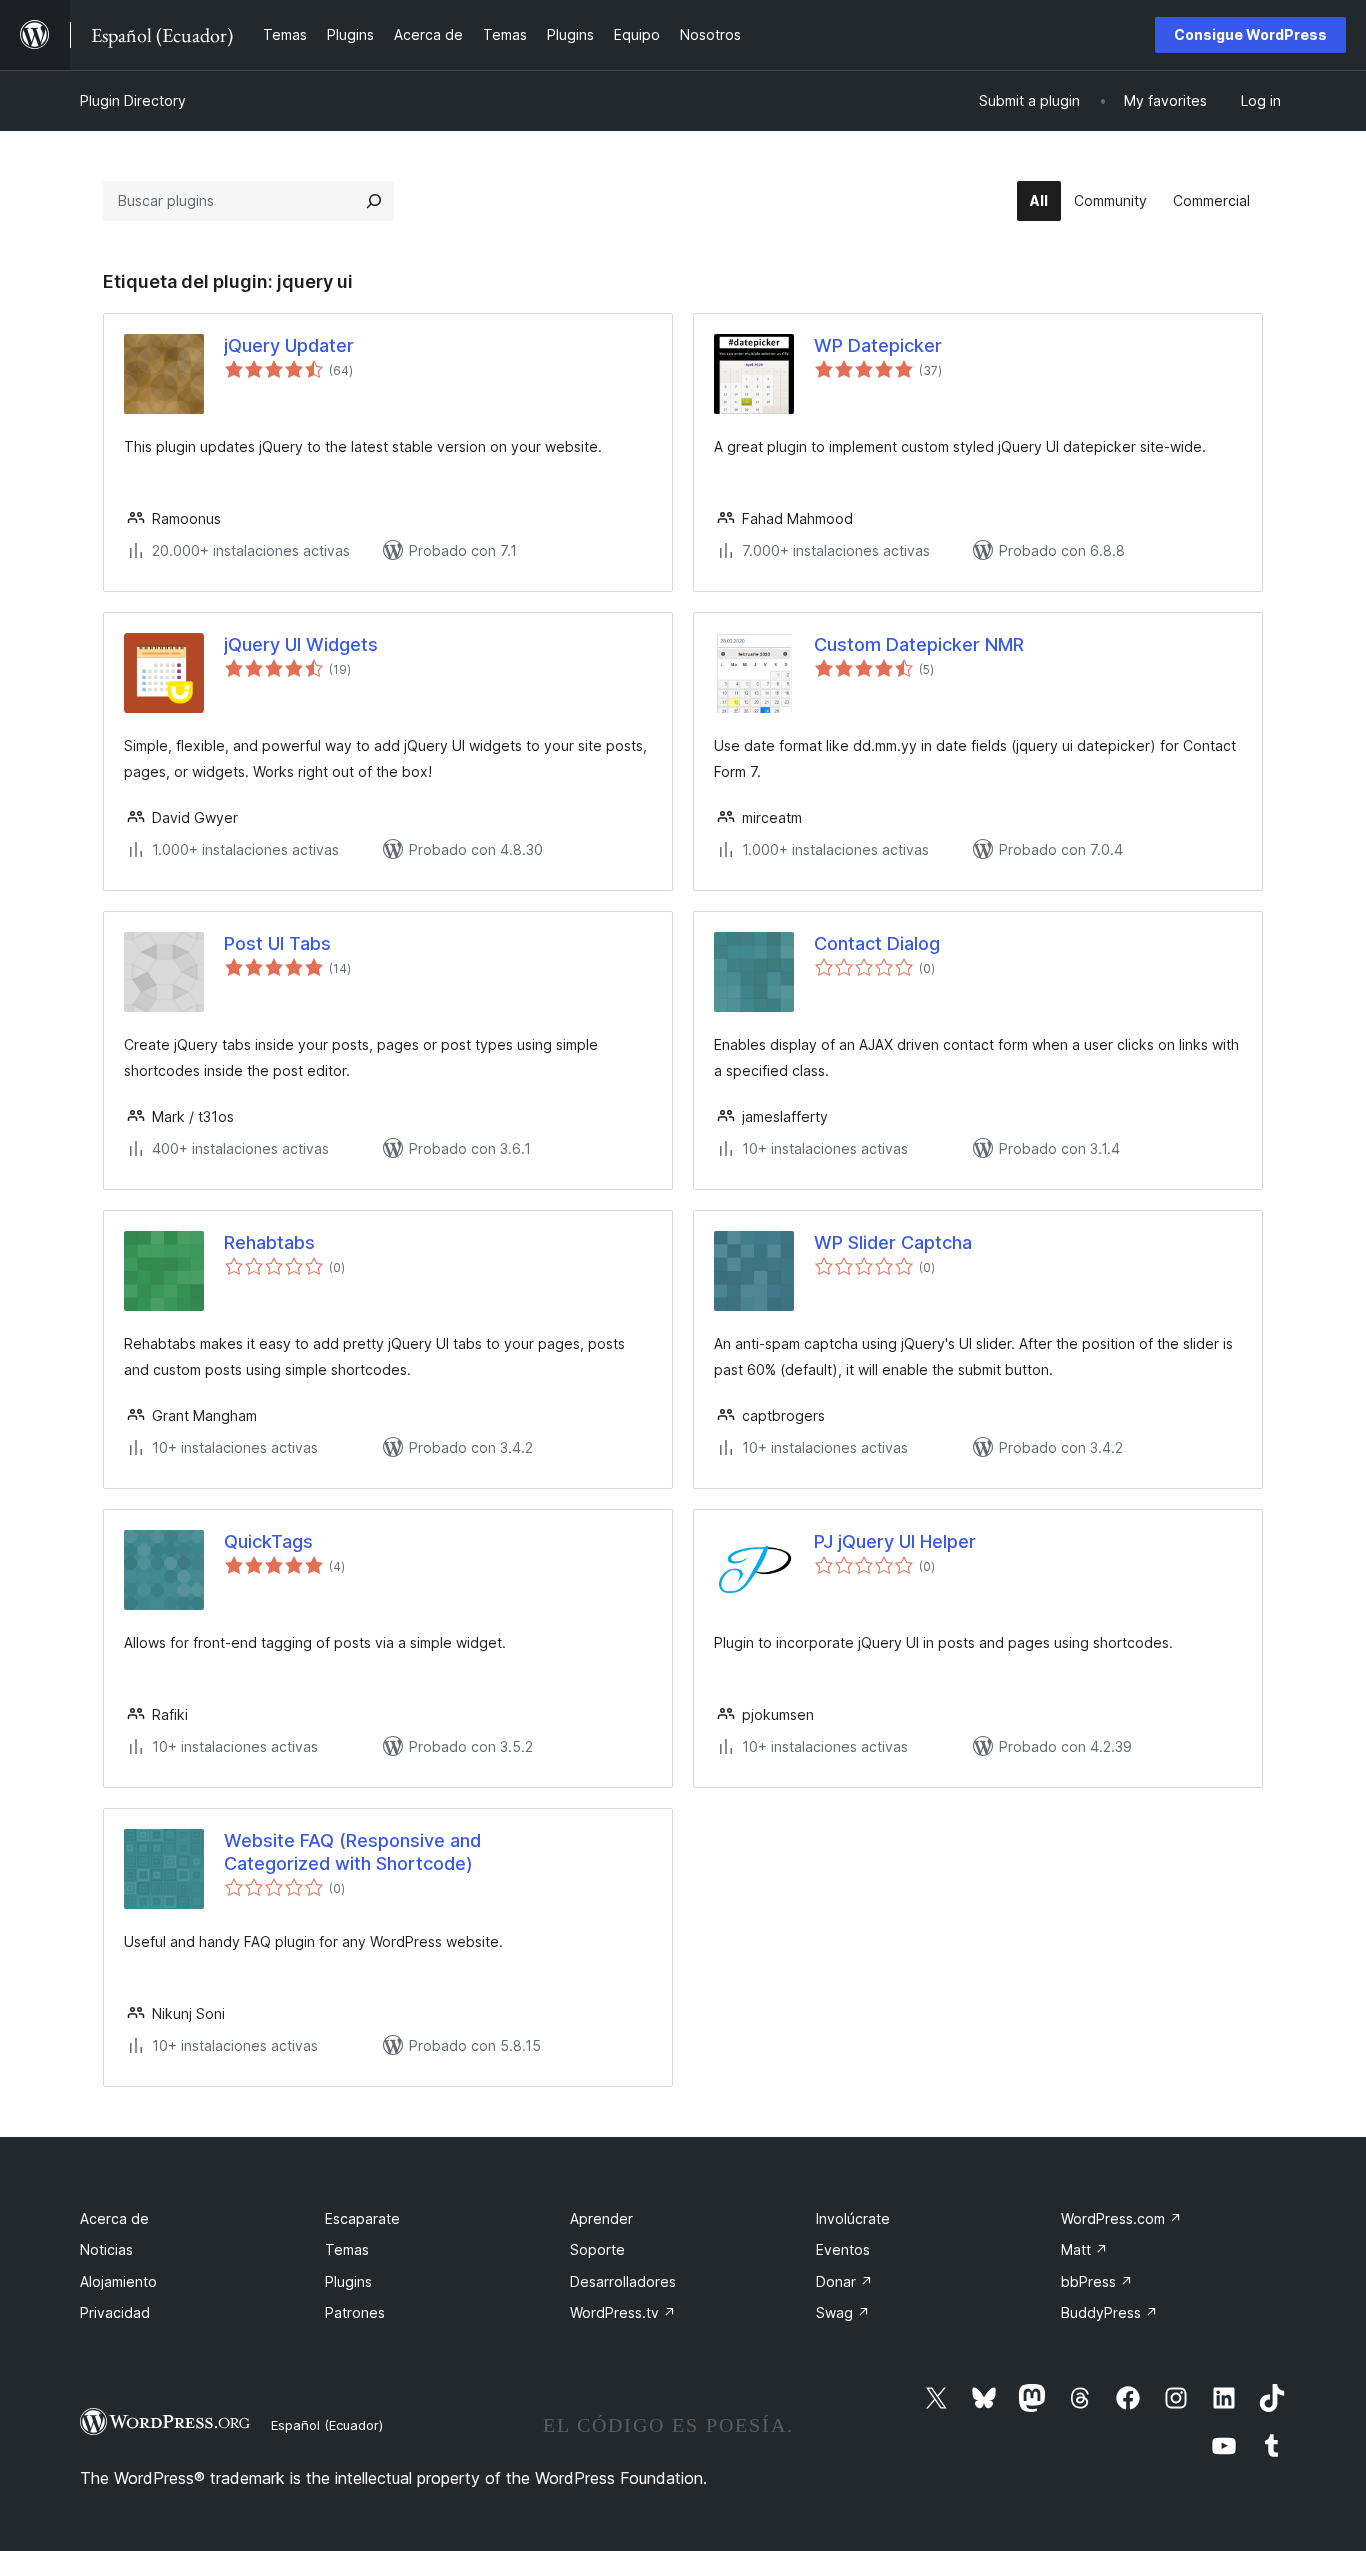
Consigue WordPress (1250, 34)
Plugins (348, 2281)
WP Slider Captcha (893, 1242)
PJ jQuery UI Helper (895, 1541)
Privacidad (115, 2312)
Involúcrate (853, 2218)
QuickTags (268, 1541)
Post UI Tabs (277, 943)
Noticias (106, 2249)
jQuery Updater (289, 345)
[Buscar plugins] (374, 201)
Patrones (355, 2312)
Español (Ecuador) (327, 2425)
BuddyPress (1109, 2312)
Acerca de (114, 2218)
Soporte (597, 2249)
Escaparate (362, 2218)
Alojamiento (118, 2281)
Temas (347, 2249)
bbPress (1097, 2281)
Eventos (843, 2249)
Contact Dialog (877, 943)
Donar (844, 2281)
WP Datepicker (878, 345)
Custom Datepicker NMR (919, 644)
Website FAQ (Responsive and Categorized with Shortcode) (352, 1852)
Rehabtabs (269, 1242)
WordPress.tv (623, 2312)
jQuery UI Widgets (301, 644)
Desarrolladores (623, 2281)
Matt (1084, 2249)
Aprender (601, 2218)
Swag (843, 2312)
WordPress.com (1121, 2218)
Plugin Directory (133, 100)
